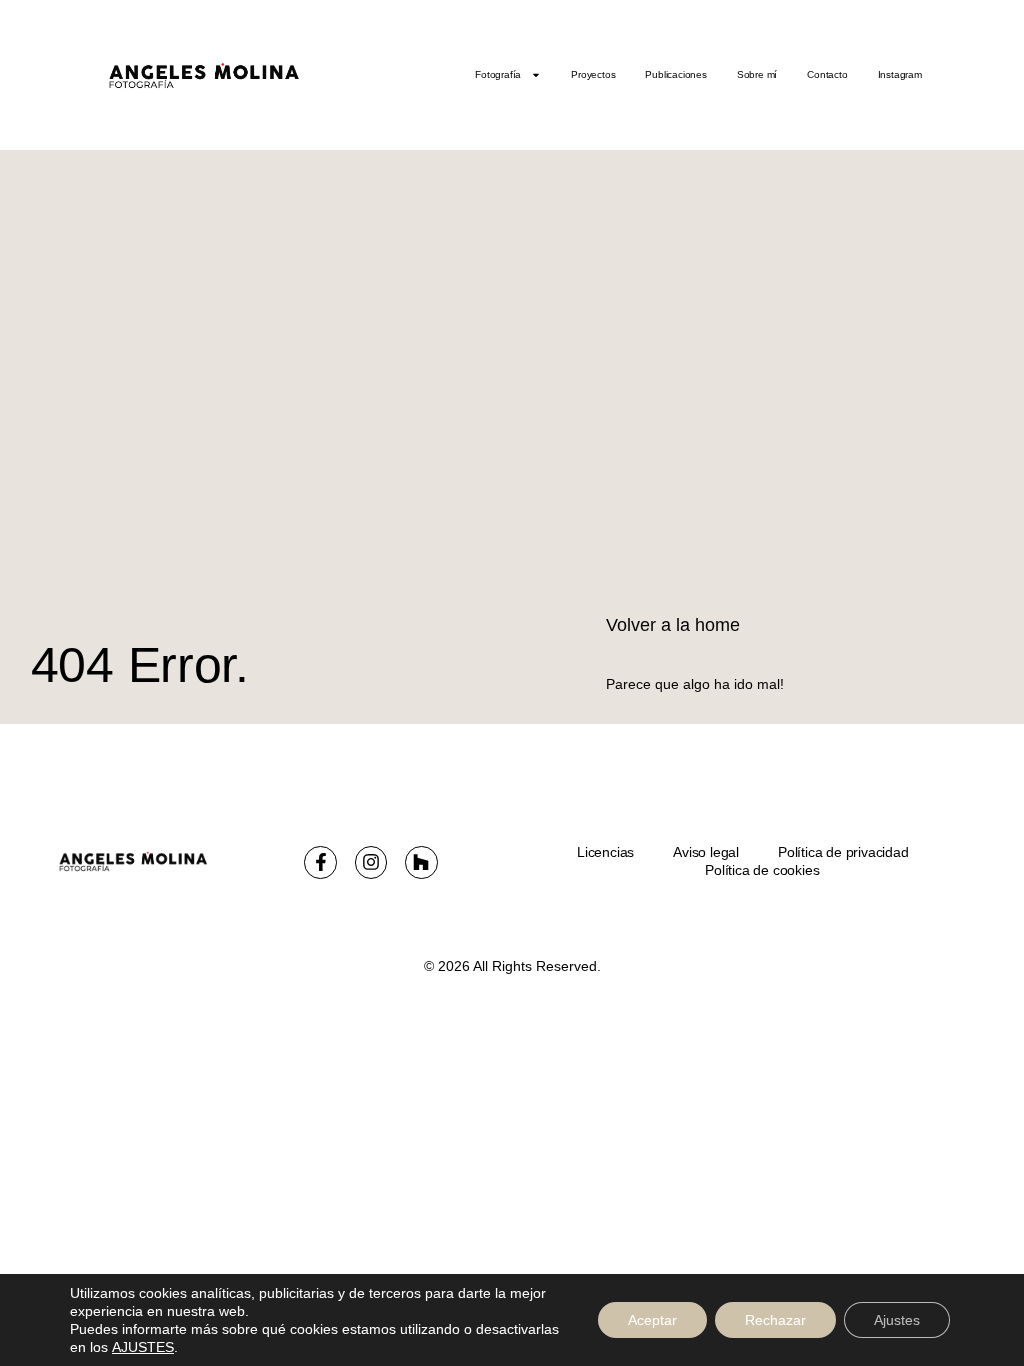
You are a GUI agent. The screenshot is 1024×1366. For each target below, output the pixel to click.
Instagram (900, 74)
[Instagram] (371, 862)
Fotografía (498, 74)
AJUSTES (143, 1347)
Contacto (827, 74)
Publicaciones (675, 74)
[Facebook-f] (320, 862)
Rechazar (775, 1320)
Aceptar (652, 1320)
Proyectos (593, 74)
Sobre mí (757, 74)
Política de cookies (762, 870)
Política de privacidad (843, 852)
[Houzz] (421, 862)
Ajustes (897, 1320)
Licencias (605, 852)
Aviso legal (706, 852)
